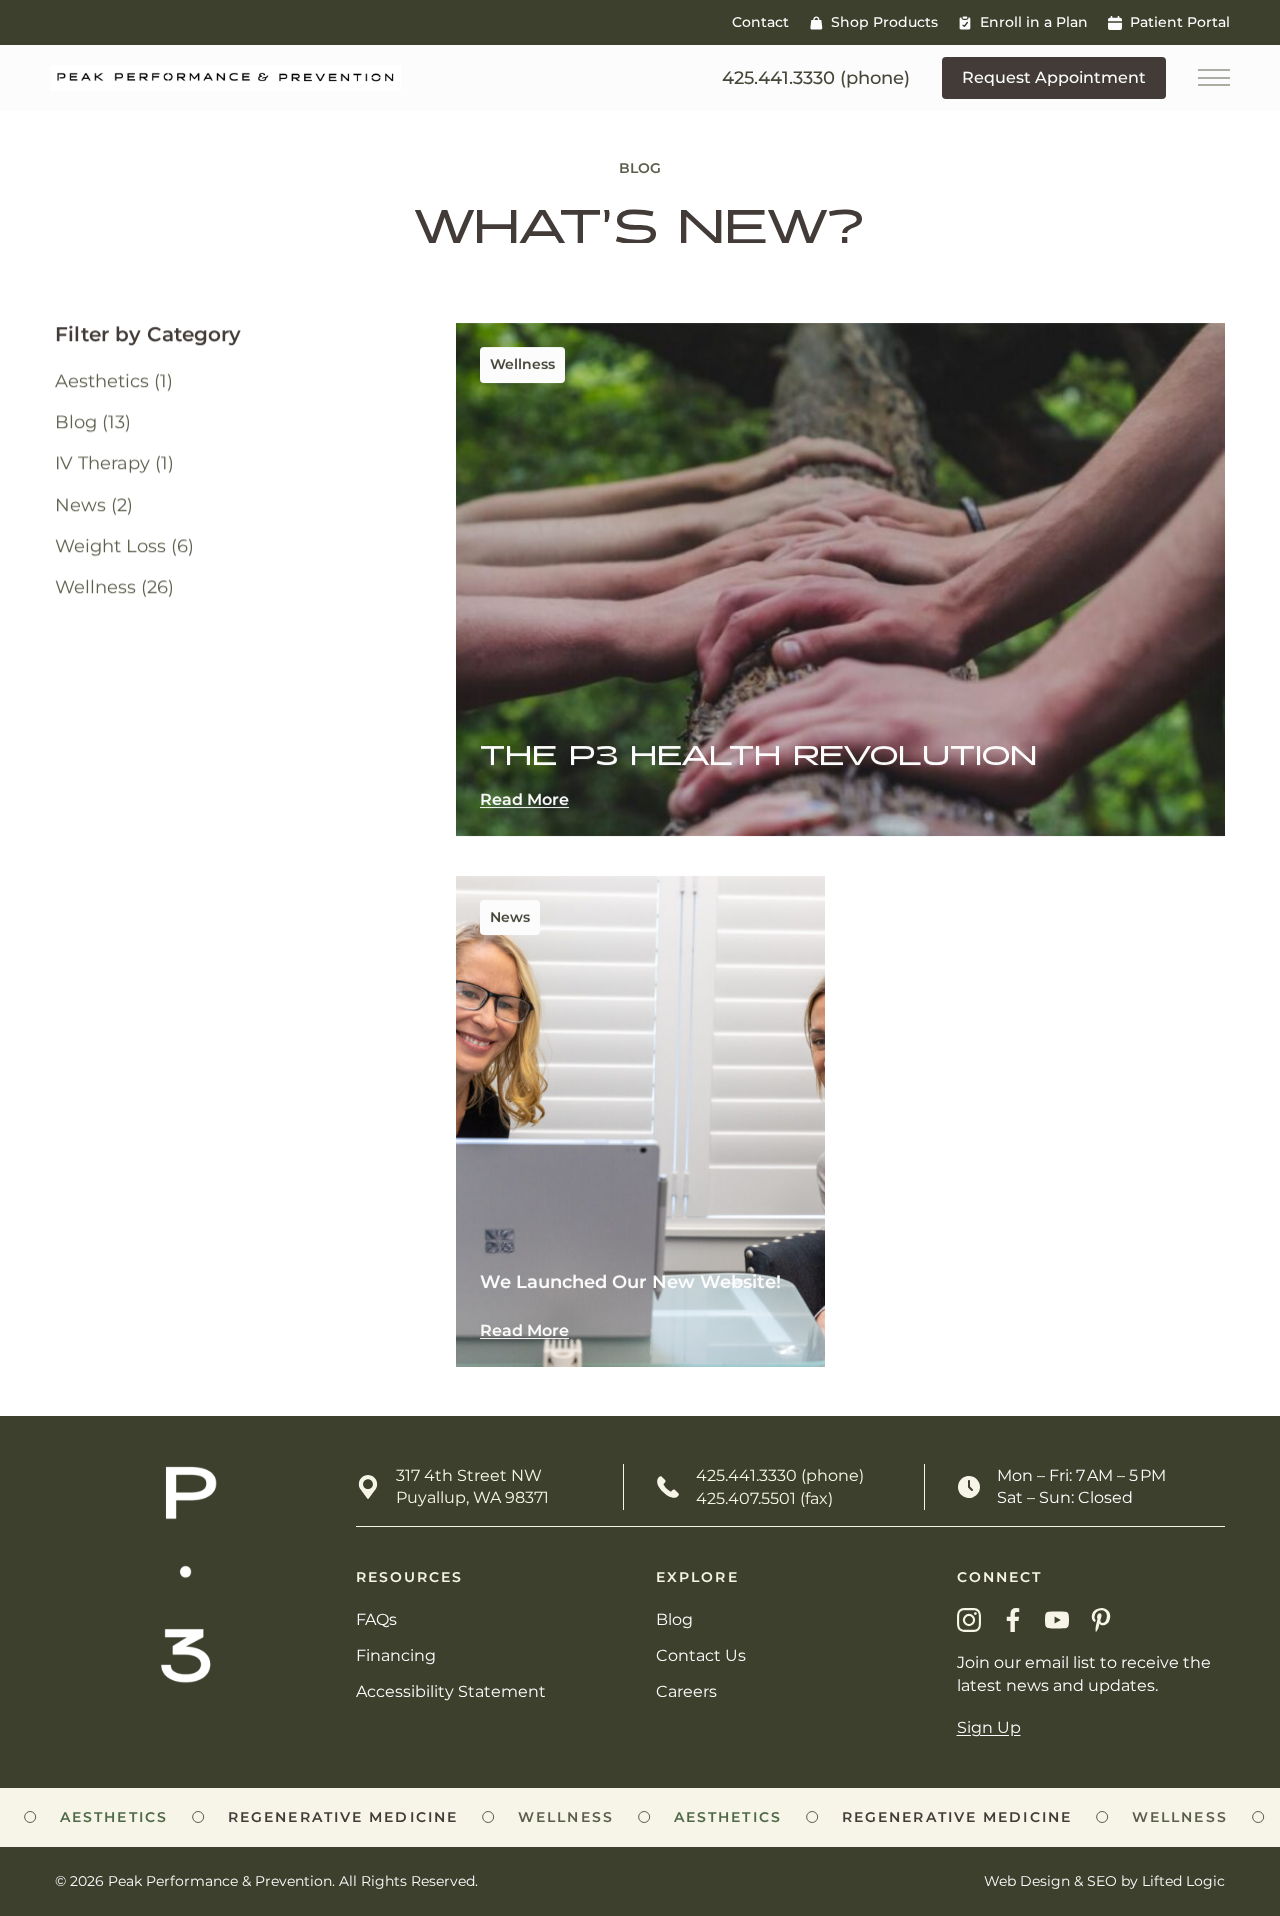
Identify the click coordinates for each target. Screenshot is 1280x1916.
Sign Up (989, 1727)
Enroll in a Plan (1034, 22)
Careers (686, 1691)
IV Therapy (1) (114, 464)
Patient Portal (1180, 22)
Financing (396, 1655)
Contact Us (701, 1655)
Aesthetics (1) (114, 381)
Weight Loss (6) (124, 546)
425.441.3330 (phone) (780, 1475)
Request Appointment (1054, 77)
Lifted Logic (1183, 1881)
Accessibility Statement (451, 1691)
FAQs (376, 1619)
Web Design (1027, 1881)
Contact (760, 22)
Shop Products (884, 22)
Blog (674, 1619)
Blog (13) (93, 423)
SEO (1102, 1881)
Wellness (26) (114, 587)
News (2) (94, 505)
